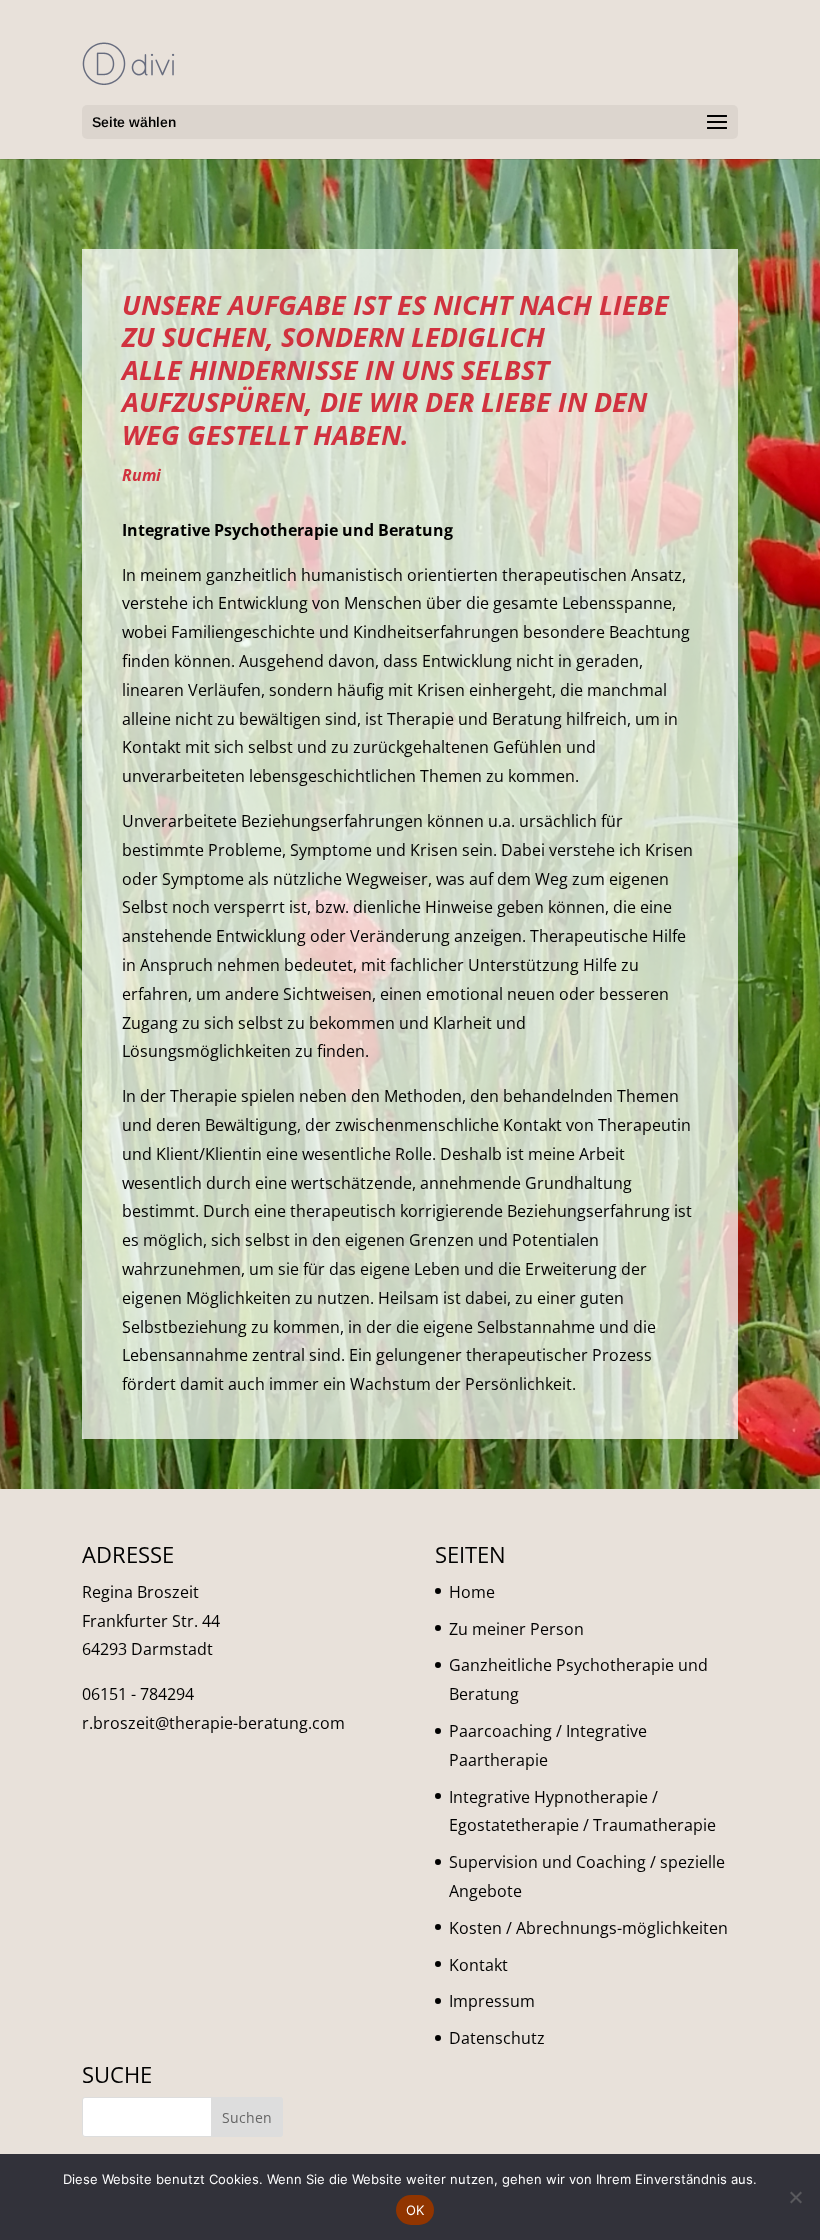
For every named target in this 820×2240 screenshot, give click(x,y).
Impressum (492, 2001)
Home (472, 1592)
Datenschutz (497, 2038)
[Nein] (795, 2197)
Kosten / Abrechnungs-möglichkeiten (588, 1928)
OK (415, 2210)
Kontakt (478, 1965)
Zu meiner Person (516, 1629)
